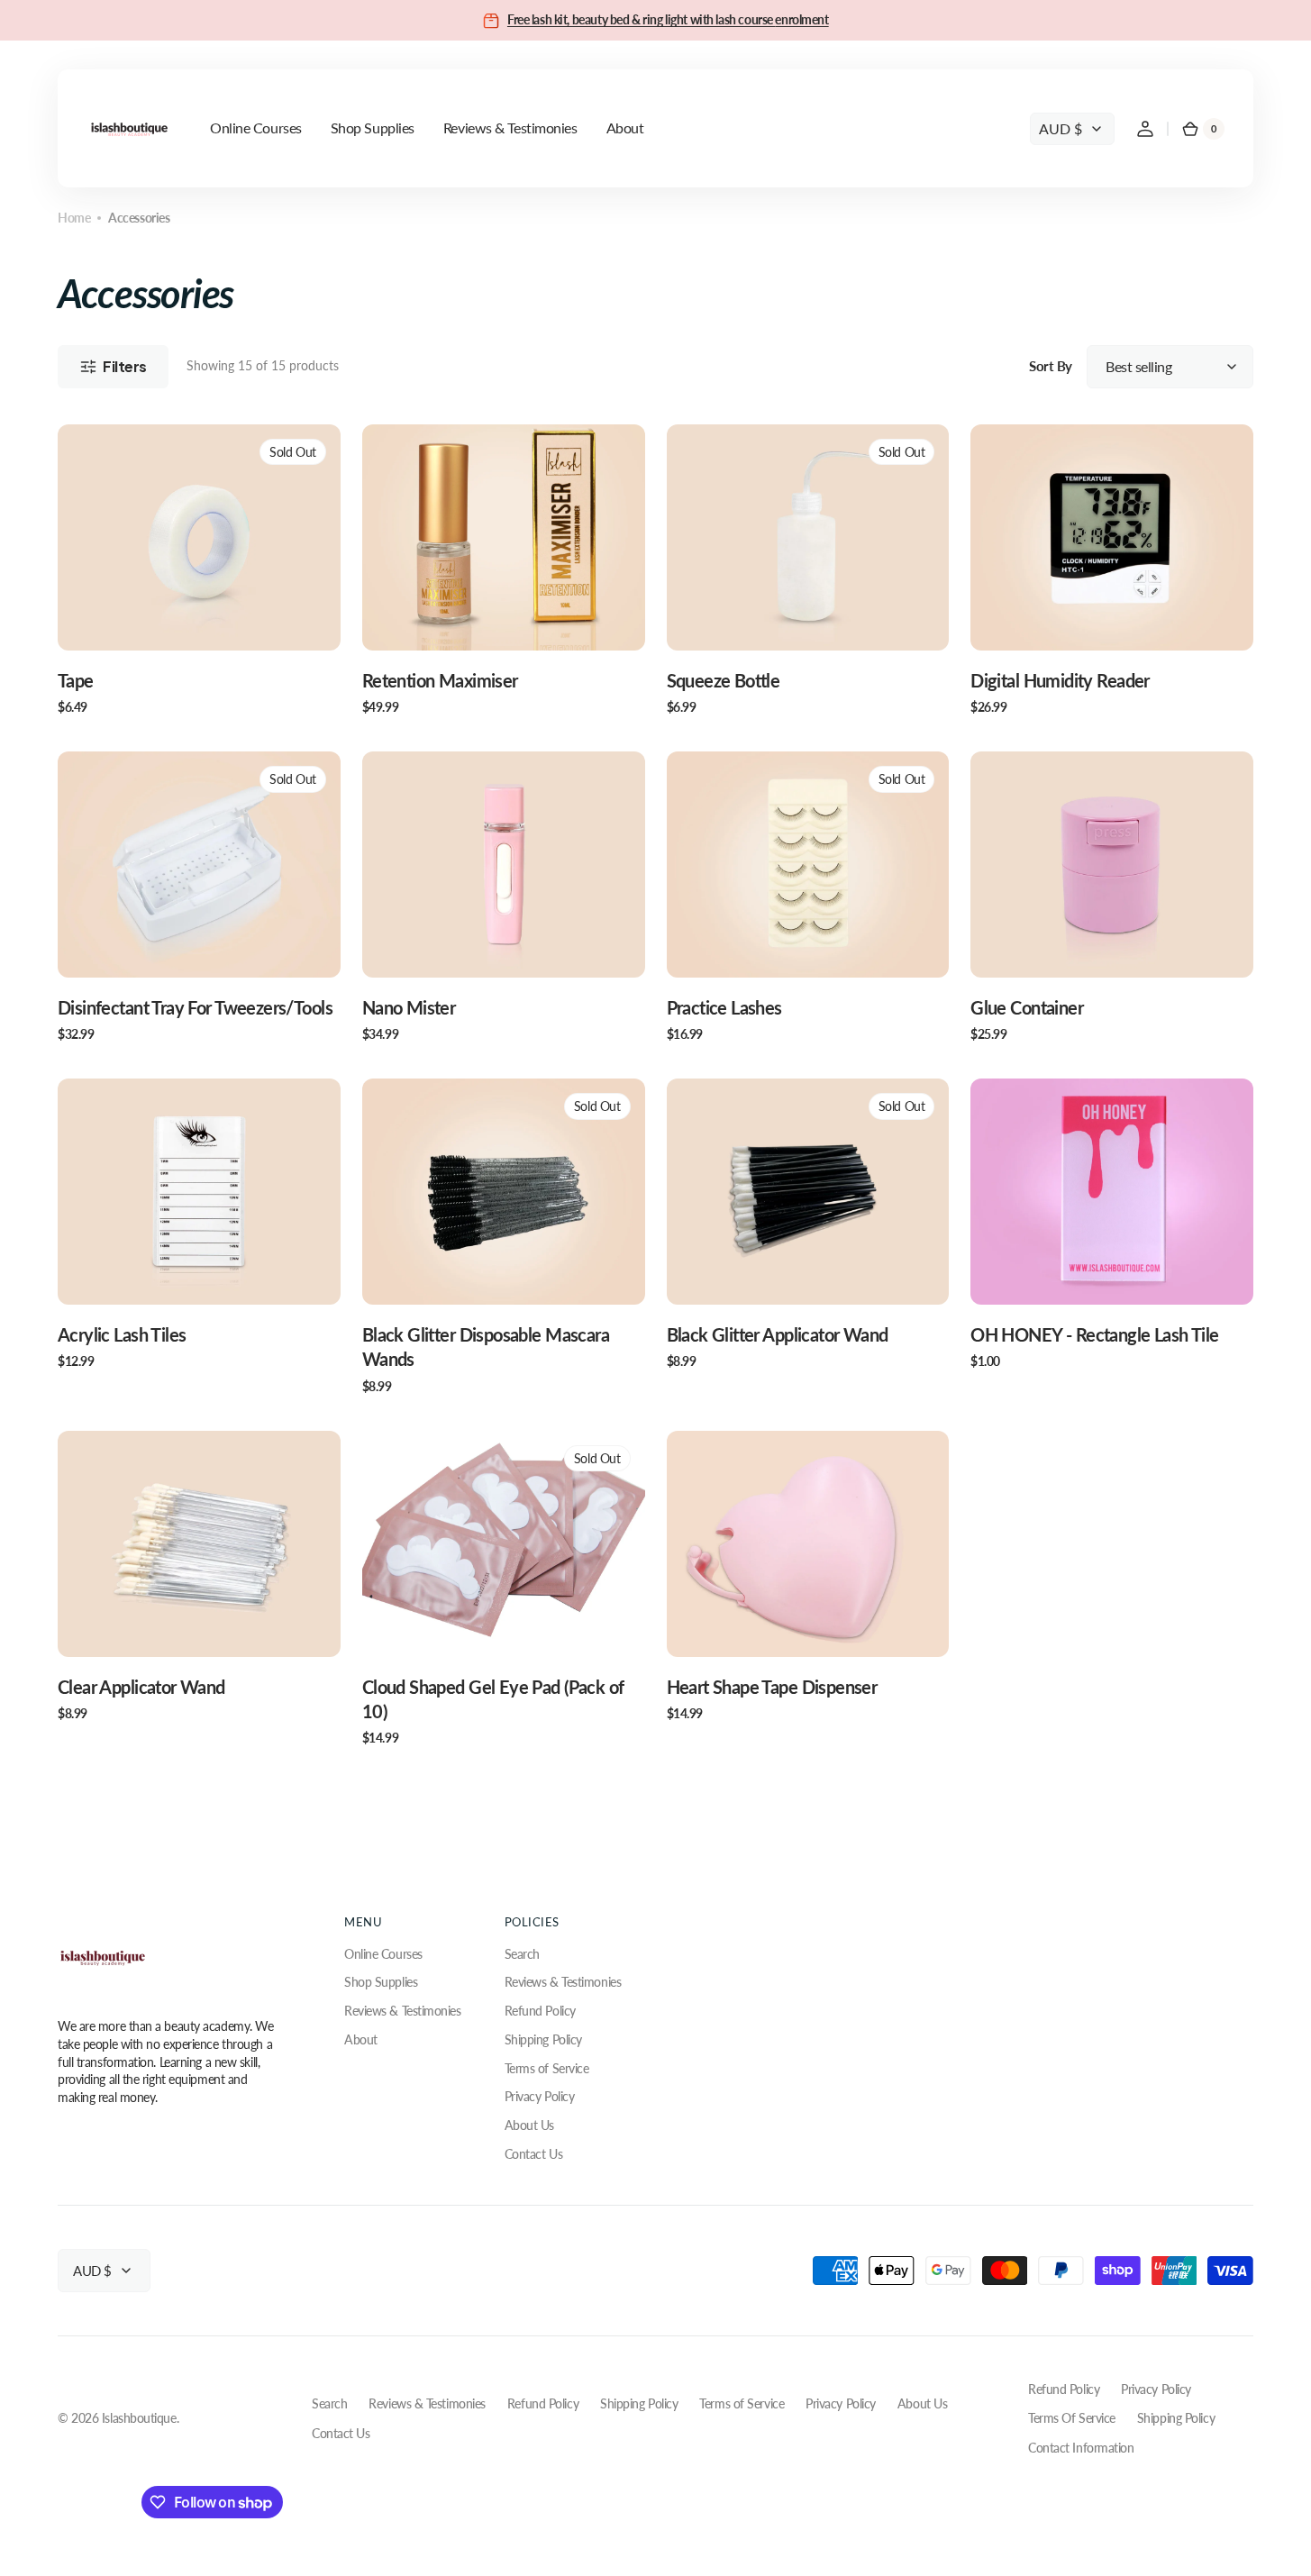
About (361, 2039)
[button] (1145, 129)
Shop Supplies (381, 1982)
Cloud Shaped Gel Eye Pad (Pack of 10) (493, 1699)
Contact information (1081, 2448)
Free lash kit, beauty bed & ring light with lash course (641, 19)
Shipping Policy (543, 2039)
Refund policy (1064, 2389)
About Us (529, 2125)
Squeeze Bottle (724, 681)
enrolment (801, 19)
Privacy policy (1156, 2389)
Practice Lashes (724, 1008)
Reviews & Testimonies (403, 2011)
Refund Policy (540, 2011)
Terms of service (1072, 2418)
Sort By (1051, 366)
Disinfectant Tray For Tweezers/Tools (195, 1008)
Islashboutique (139, 2418)
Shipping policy (1176, 2418)
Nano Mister (409, 1008)
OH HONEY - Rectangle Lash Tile (1094, 1335)
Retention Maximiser (440, 681)
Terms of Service (547, 2068)
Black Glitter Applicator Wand (778, 1335)
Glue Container (1027, 1008)
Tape (76, 681)
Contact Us (534, 2154)
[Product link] (199, 570)
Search (522, 1954)
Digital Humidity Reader (1060, 681)
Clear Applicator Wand (141, 1687)
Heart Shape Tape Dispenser (772, 1687)
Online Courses (383, 1954)
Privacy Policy (540, 2096)
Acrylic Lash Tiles (122, 1335)
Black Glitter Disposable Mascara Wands (486, 1347)
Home (74, 218)
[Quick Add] (405, 607)
